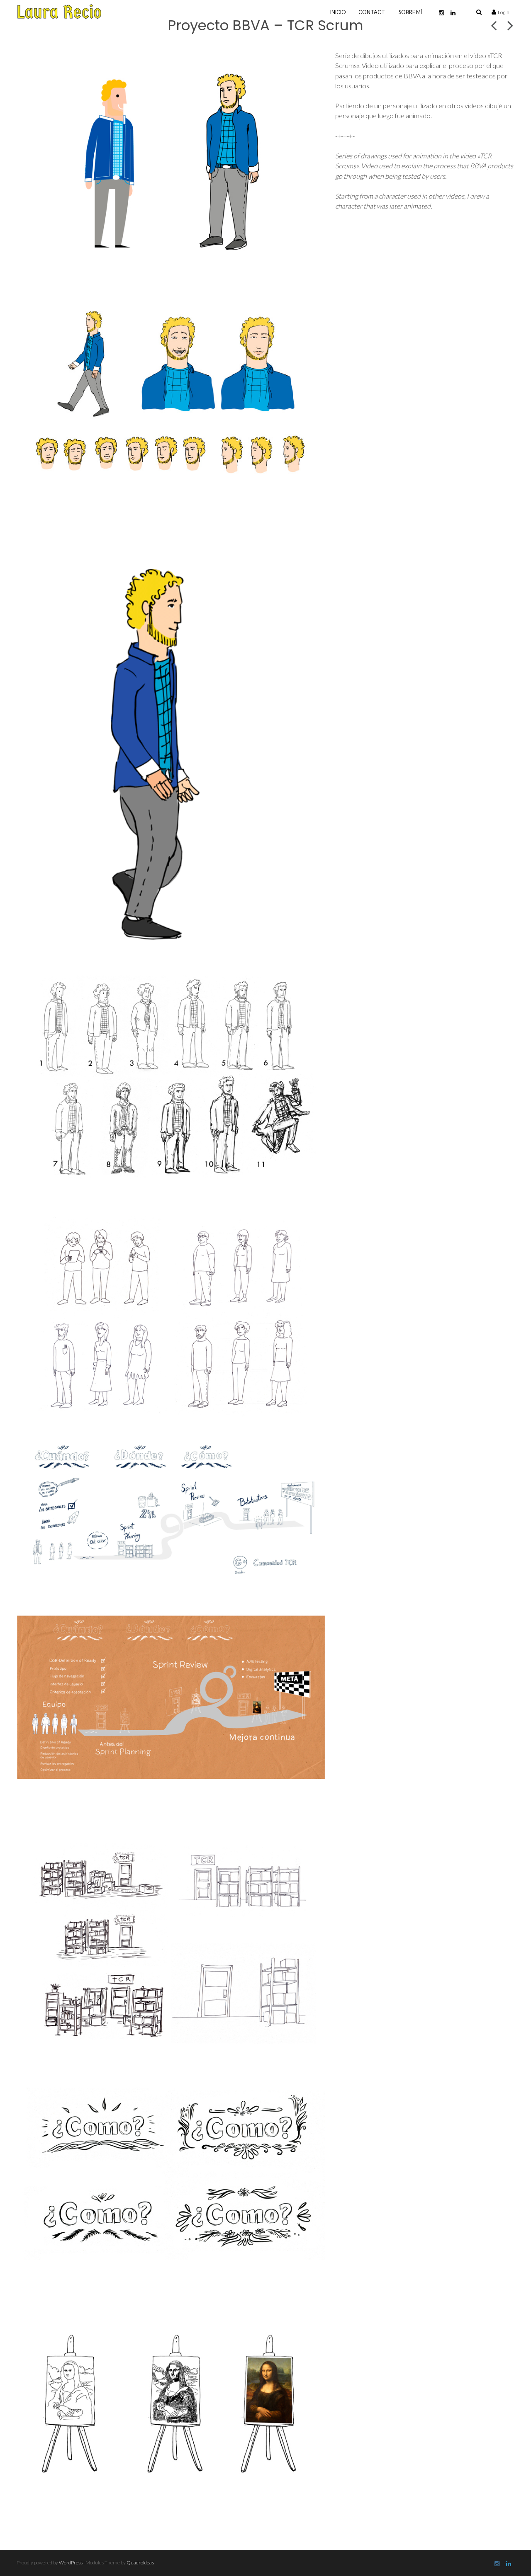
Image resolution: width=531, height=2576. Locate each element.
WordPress (71, 2563)
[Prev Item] (494, 25)
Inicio (338, 12)
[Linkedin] (453, 13)
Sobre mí (410, 12)
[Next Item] (510, 25)
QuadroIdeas (140, 2563)
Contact (372, 12)
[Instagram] (441, 13)
